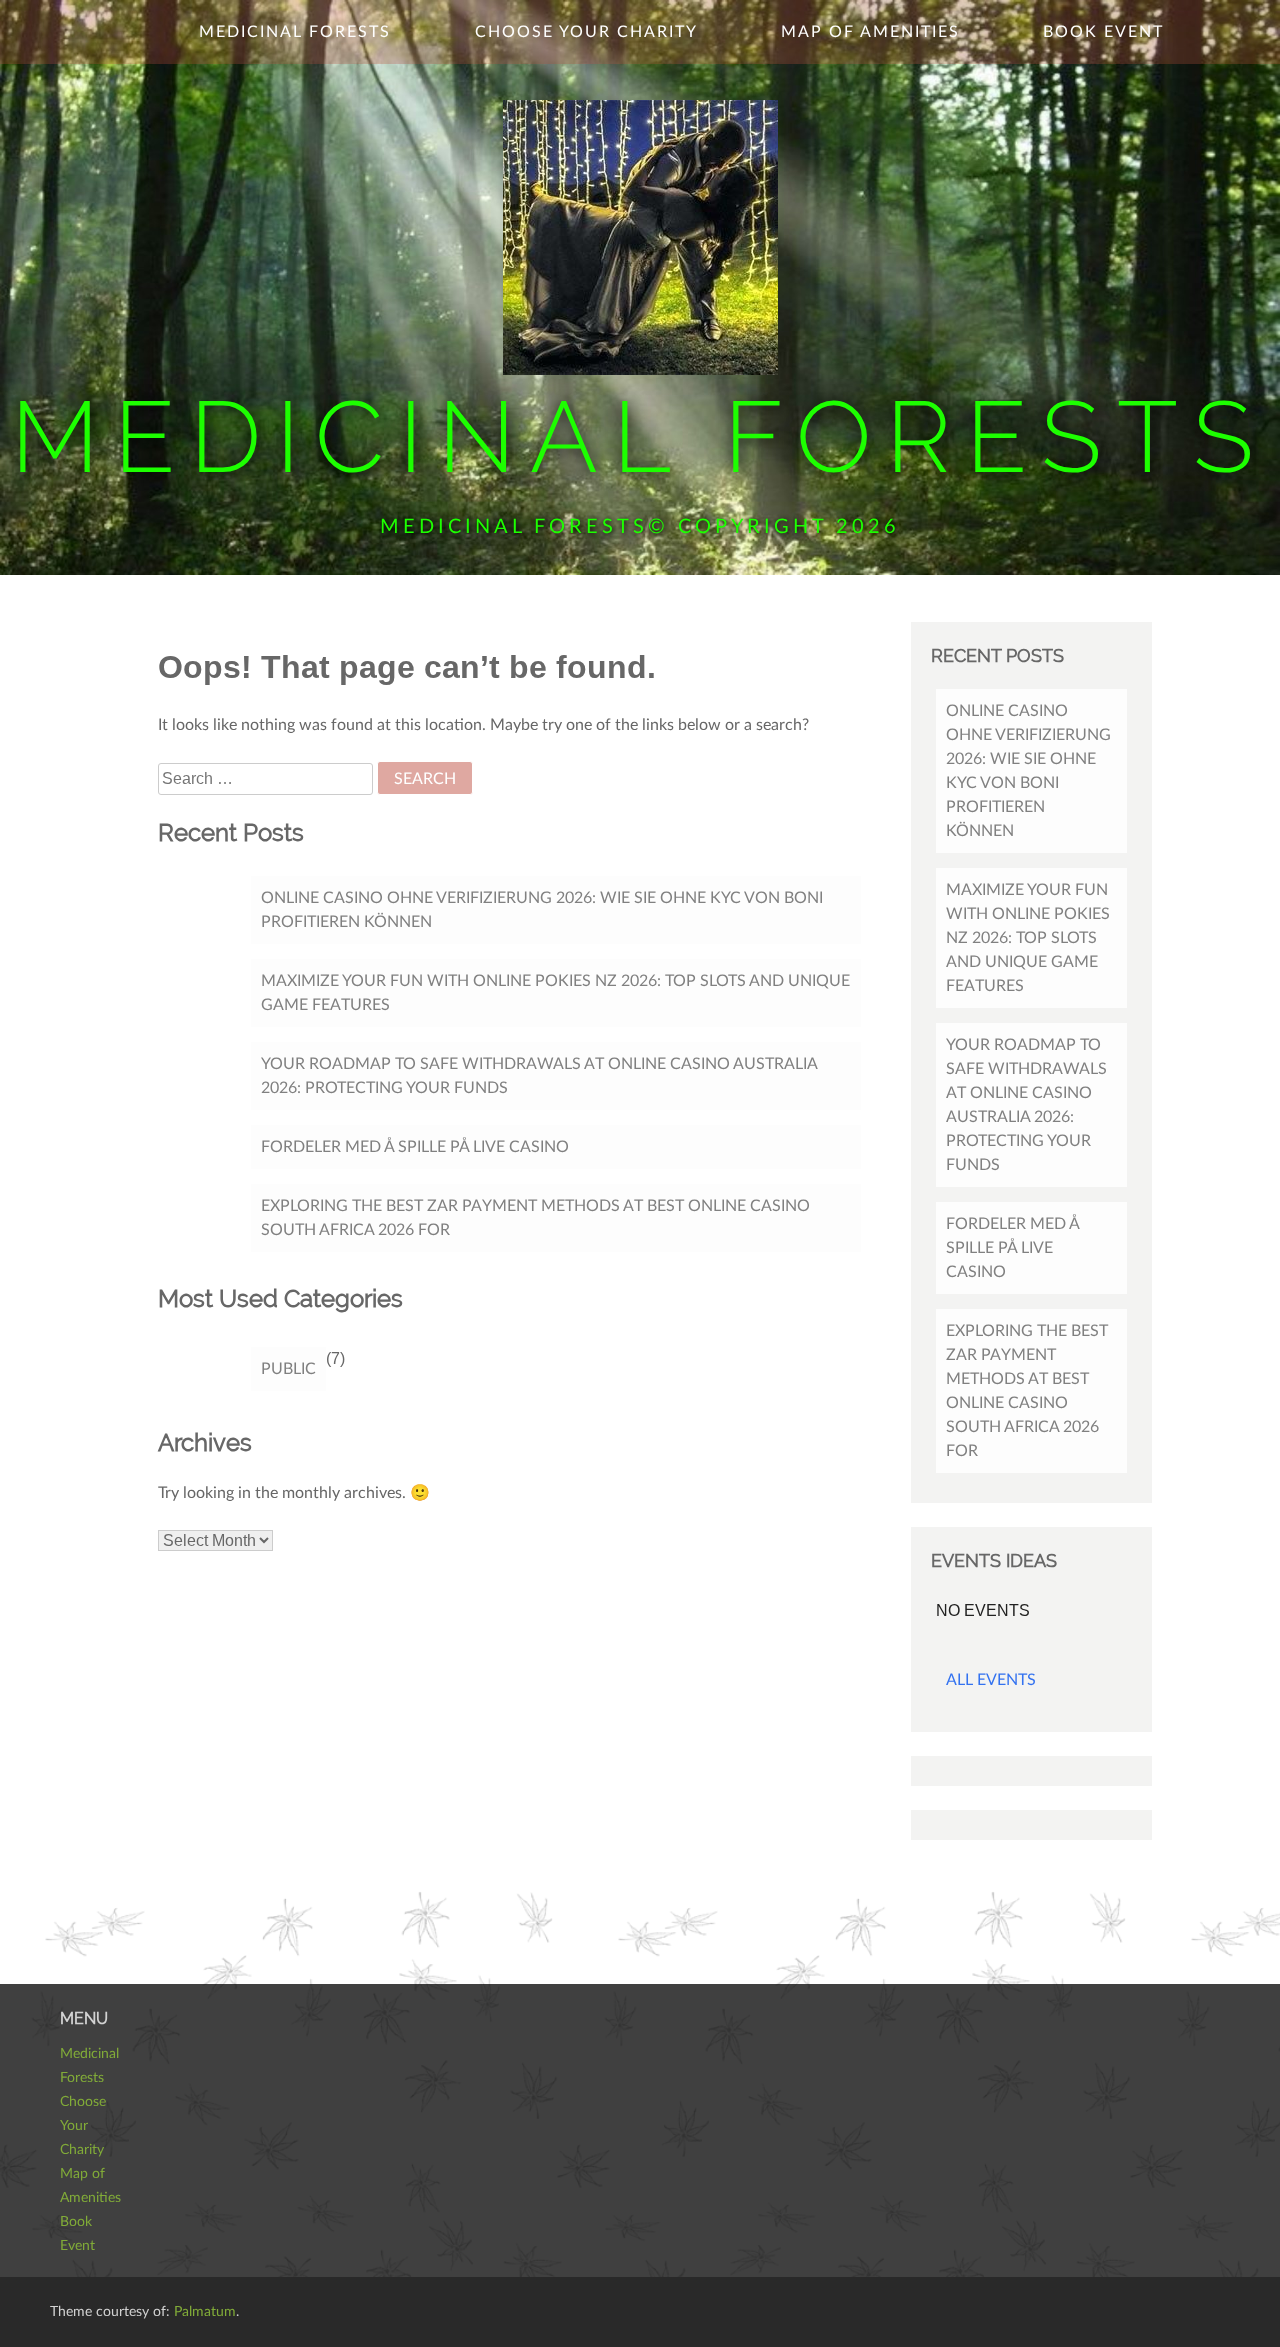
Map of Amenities (870, 32)
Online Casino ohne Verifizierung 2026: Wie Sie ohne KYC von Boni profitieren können (542, 910)
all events (991, 1680)
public (288, 1369)
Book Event (1103, 32)
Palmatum (205, 2312)
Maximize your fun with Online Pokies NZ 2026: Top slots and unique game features (555, 993)
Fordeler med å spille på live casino (415, 1147)
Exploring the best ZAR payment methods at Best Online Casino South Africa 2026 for (535, 1218)
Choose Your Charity (586, 32)
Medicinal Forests (640, 436)
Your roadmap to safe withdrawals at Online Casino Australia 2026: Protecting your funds (539, 1076)
